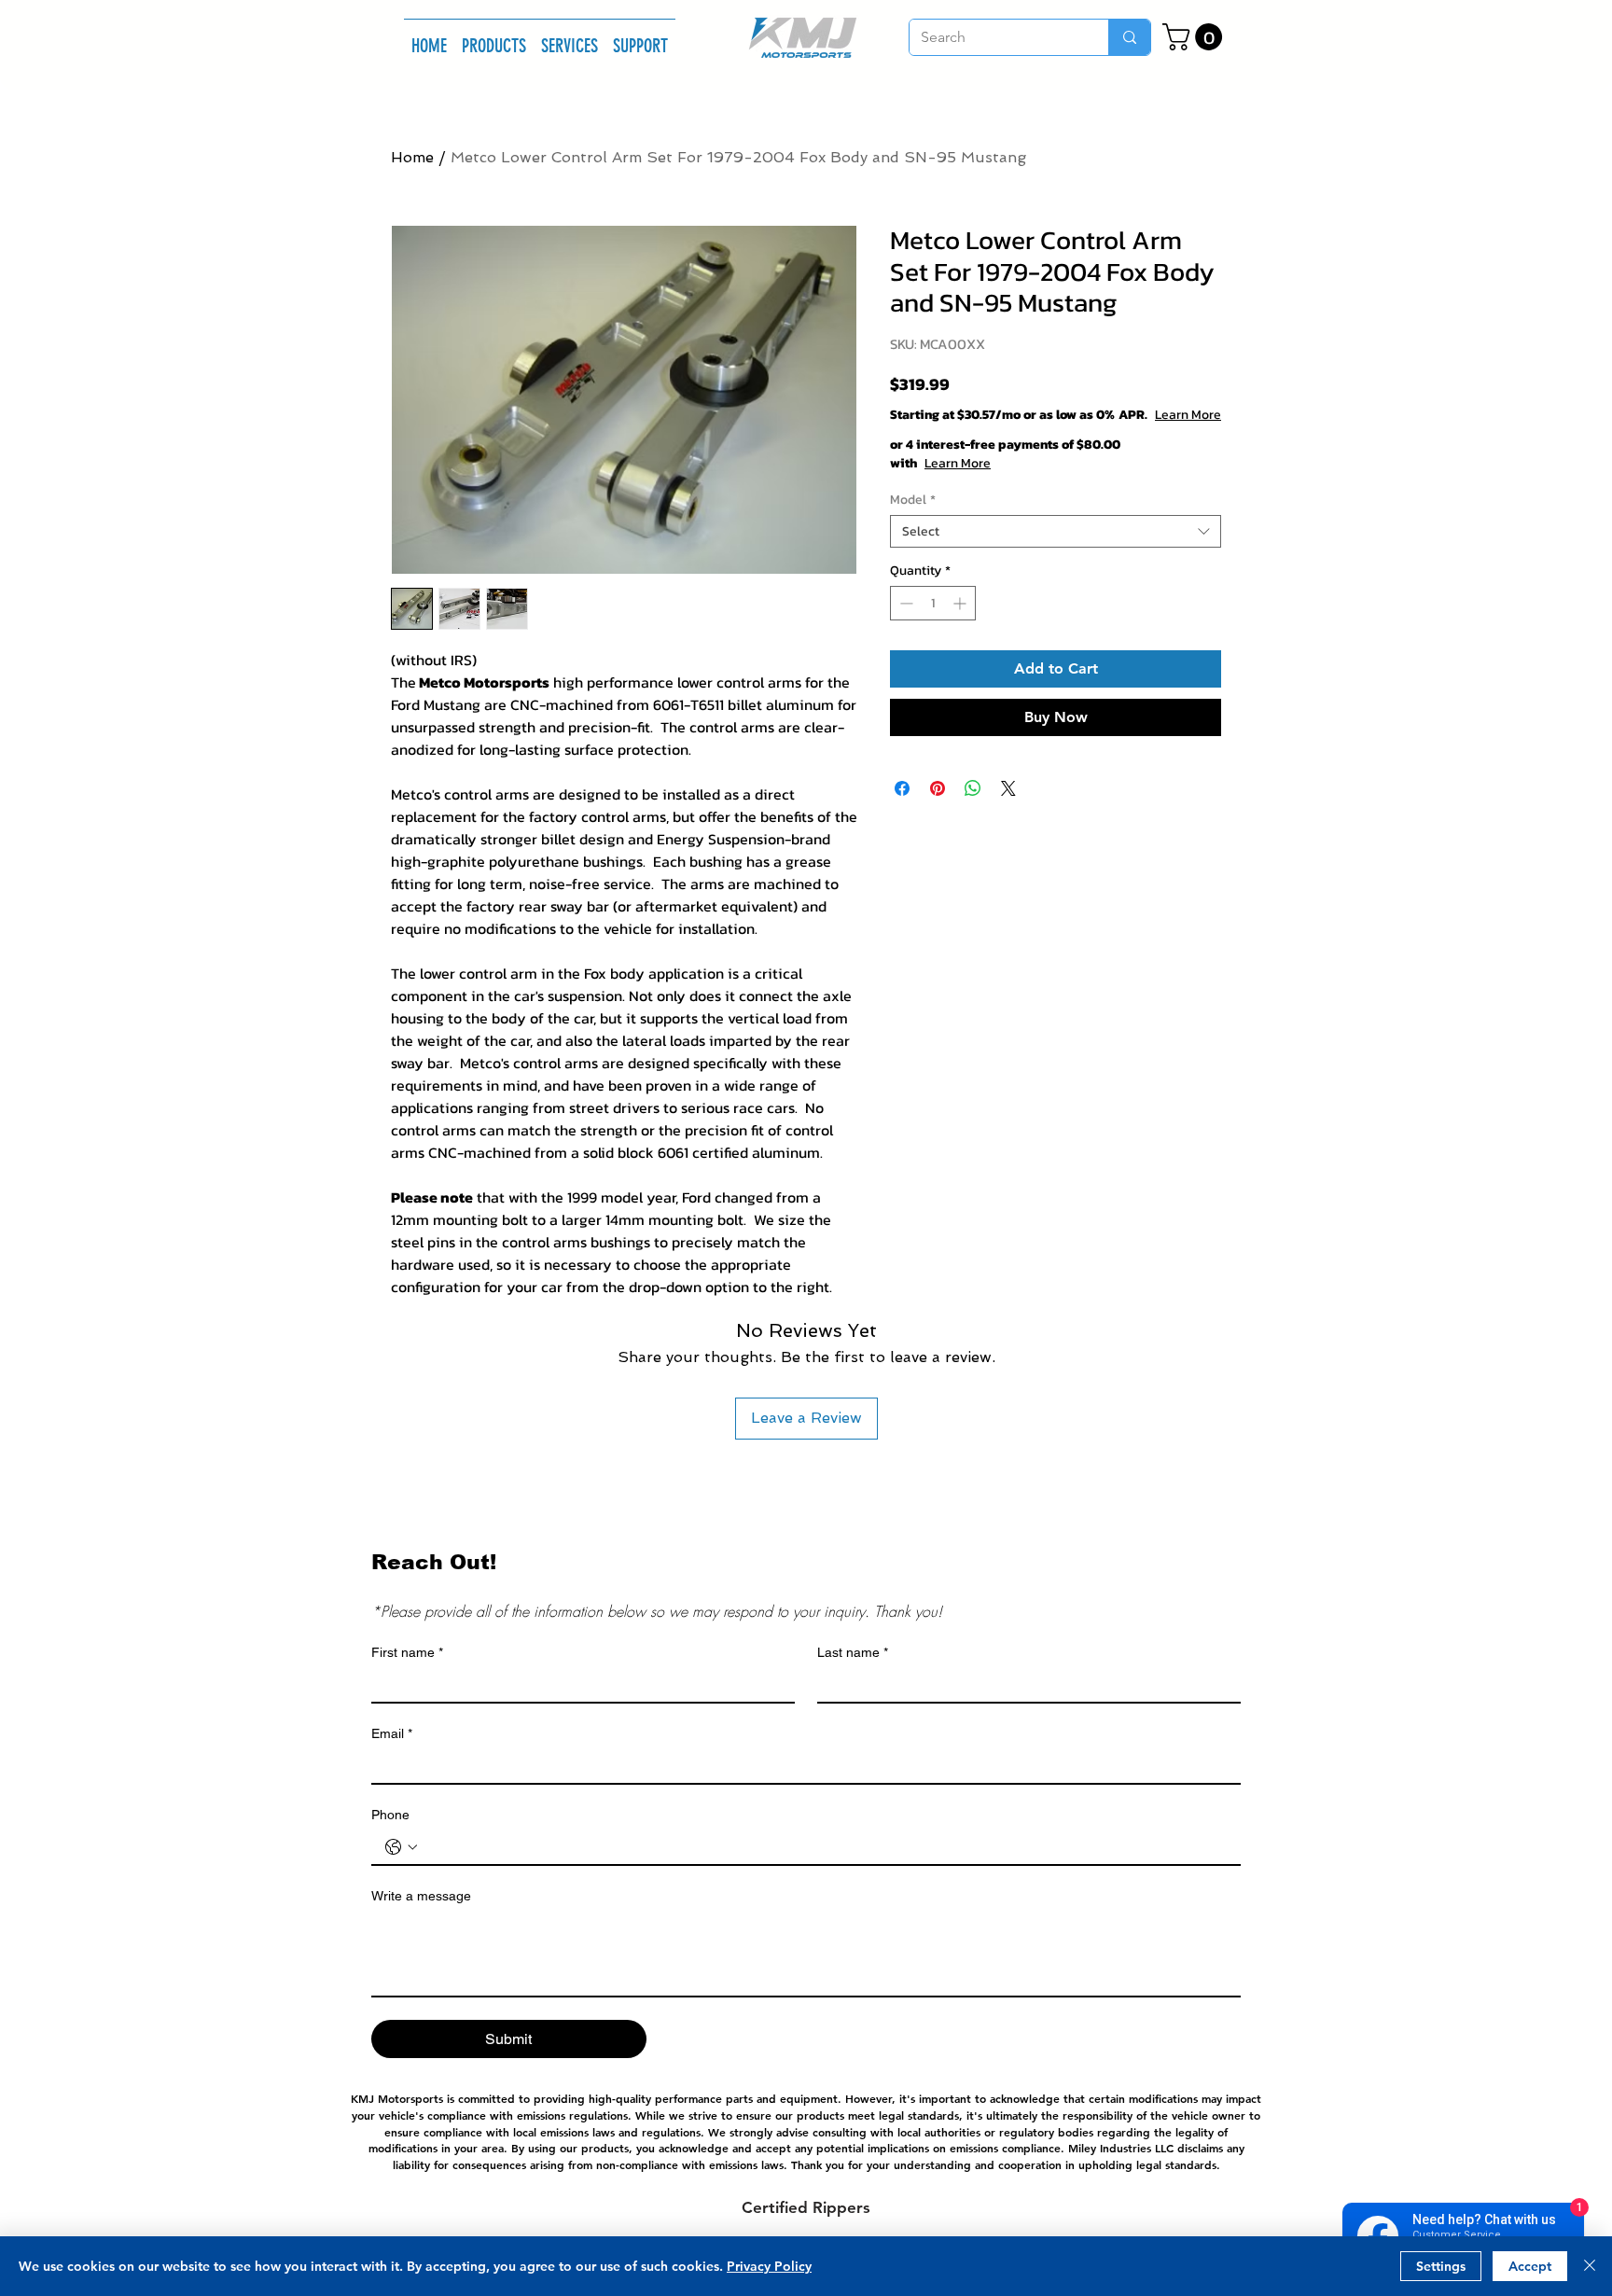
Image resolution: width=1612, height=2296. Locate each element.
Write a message (421, 1896)
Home (412, 157)
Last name (853, 1652)
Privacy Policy (769, 2266)
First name (407, 1652)
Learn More (1026, 434)
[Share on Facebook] (902, 807)
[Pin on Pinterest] (938, 807)
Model (913, 518)
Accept (1530, 2266)
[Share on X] (1008, 807)
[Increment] (961, 622)
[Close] (1590, 2266)
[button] (494, 37)
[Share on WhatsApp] (973, 807)
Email (392, 1733)
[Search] (1129, 37)
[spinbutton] (933, 622)
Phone (390, 1815)
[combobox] (1056, 550)
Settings (1441, 2266)
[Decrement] (904, 622)
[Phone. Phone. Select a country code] (401, 1847)
